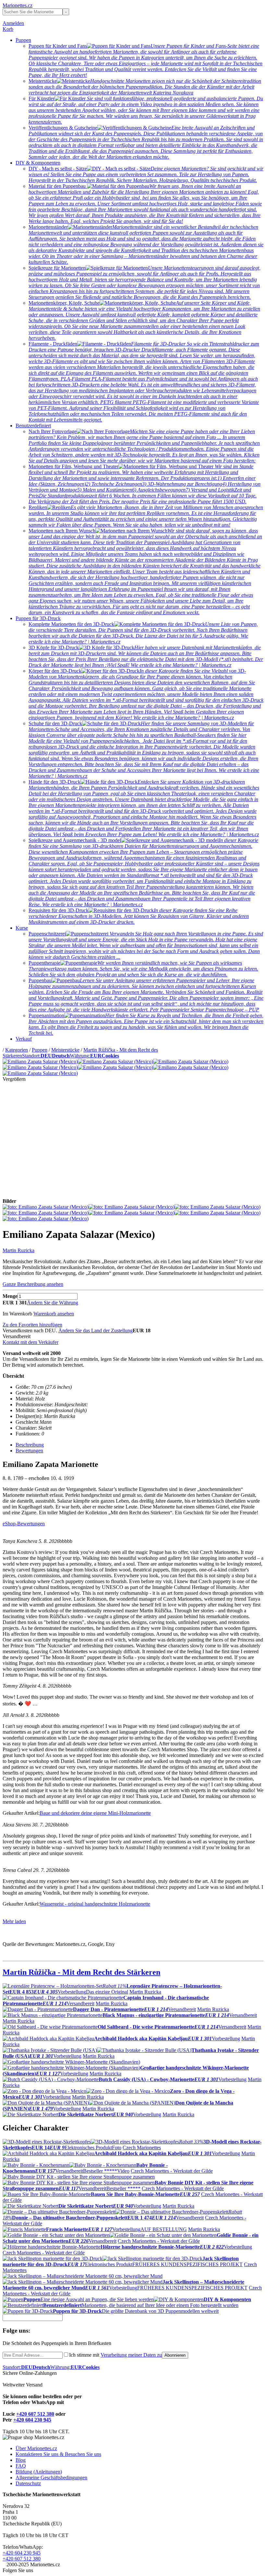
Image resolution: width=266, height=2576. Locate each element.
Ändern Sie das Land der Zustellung (96, 1331)
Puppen (23, 40)
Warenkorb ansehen (54, 1314)
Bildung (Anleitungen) (39, 2472)
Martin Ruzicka (18, 1250)
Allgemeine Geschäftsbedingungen (51, 2478)
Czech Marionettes (142, 2148)
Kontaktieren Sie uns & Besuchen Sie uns (58, 2454)
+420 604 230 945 (32, 2420)
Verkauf (24, 1039)
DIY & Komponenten (38, 163)
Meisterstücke (65, 1050)
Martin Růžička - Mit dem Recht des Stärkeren (81, 1972)
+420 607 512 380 (35, 2414)
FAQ (21, 2466)
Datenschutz (28, 2483)
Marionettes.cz (18, 5)
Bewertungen (29, 1451)
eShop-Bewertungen (24, 1524)
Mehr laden (14, 1921)
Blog (21, 2460)
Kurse (22, 928)
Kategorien (17, 1050)
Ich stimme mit (115, 2355)
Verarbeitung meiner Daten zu (131, 2355)
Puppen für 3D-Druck (38, 618)
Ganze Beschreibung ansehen (33, 1284)
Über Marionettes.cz (36, 2448)
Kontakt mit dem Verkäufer (30, 1342)
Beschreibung (30, 1445)
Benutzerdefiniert (33, 426)
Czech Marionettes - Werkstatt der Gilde (172, 2171)
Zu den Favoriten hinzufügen (32, 1325)
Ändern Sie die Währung (53, 1303)
